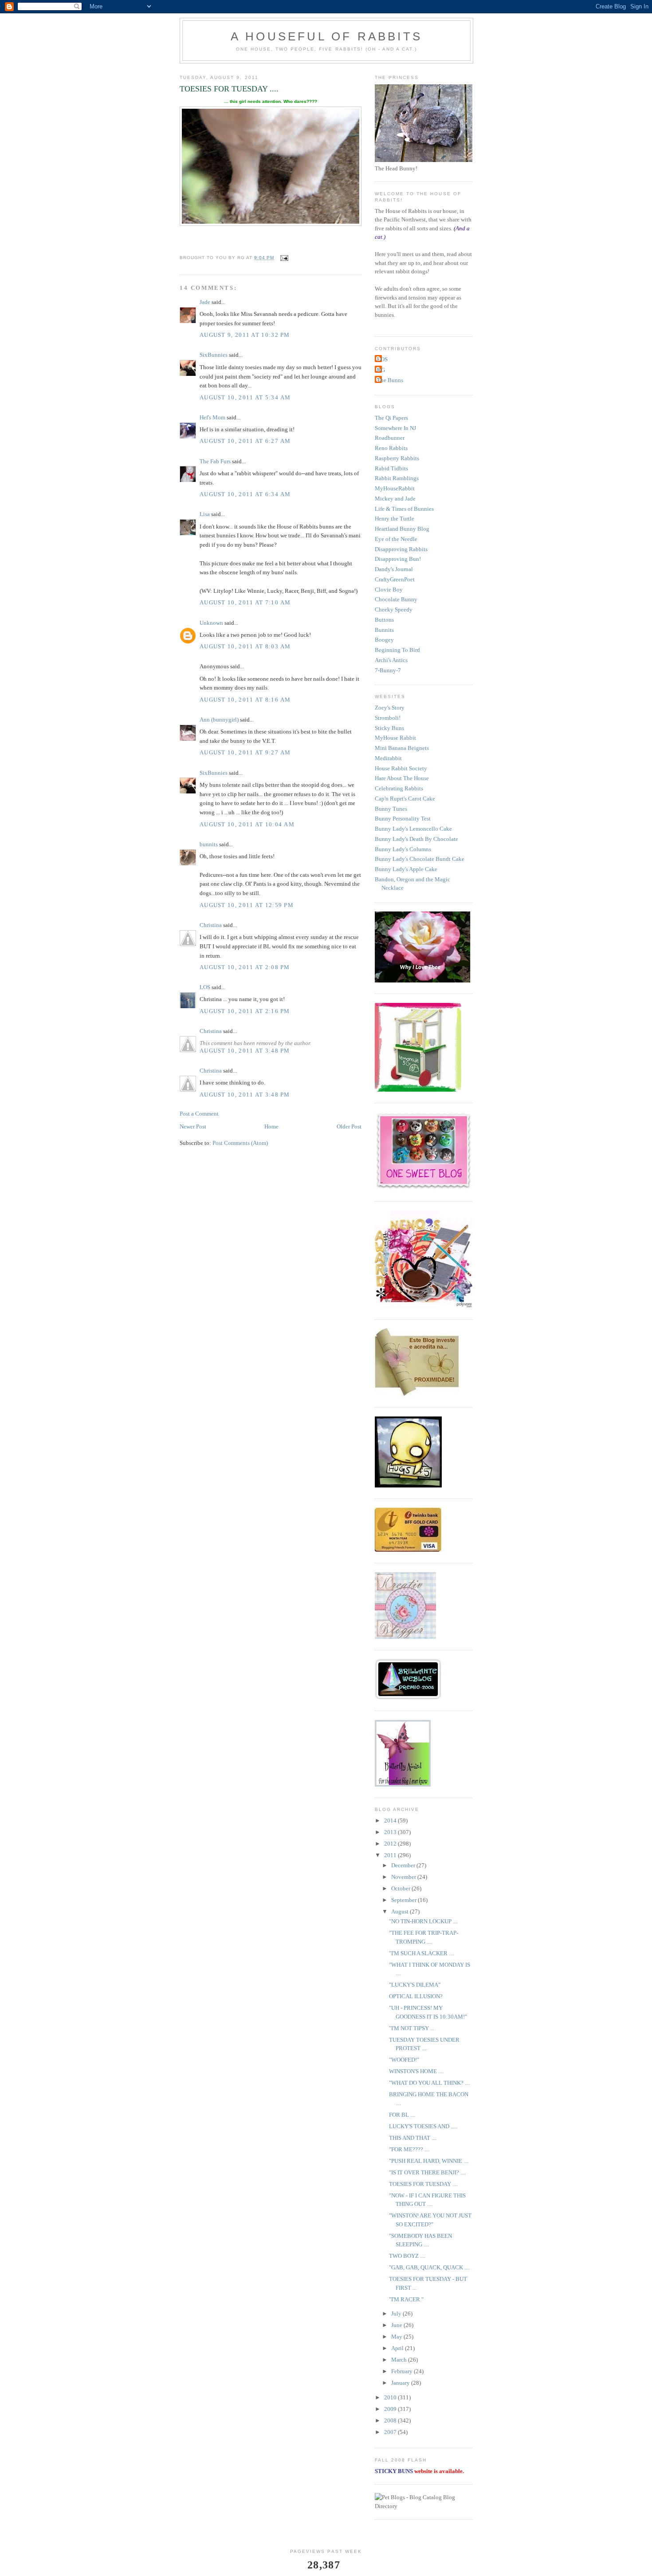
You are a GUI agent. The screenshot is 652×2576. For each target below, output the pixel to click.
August (401, 1911)
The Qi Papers (391, 418)
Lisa (205, 514)
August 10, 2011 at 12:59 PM (247, 905)
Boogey (384, 640)
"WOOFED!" (404, 2060)
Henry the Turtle (395, 519)
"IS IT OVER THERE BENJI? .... (427, 2172)
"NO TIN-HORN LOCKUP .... (424, 1921)
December (404, 1865)
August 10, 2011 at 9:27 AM (245, 752)
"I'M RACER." (406, 2299)
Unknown (211, 623)
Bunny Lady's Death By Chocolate (416, 839)
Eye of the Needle (396, 539)
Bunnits (384, 630)
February (403, 2371)
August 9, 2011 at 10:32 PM (245, 335)
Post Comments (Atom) (240, 1143)
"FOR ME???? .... (409, 2149)
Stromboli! (388, 718)
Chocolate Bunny (396, 599)
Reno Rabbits (391, 448)
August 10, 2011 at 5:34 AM (245, 397)
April (398, 2348)
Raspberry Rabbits (397, 458)
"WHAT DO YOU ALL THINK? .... (430, 2083)
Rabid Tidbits (391, 468)
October (401, 1888)
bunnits (209, 844)
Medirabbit (388, 758)
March (400, 2360)
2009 (391, 2409)
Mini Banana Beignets (402, 748)
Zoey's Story (390, 708)
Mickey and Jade (395, 499)
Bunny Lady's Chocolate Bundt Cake (420, 859)
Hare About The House (402, 778)
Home (271, 1126)
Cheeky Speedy (394, 609)
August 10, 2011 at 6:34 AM (245, 494)
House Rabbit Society (401, 768)
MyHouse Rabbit (395, 738)
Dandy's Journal (394, 569)
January (401, 2383)
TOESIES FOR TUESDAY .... (423, 2184)
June (397, 2325)
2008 (391, 2420)
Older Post (349, 1126)
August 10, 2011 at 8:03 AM (245, 646)
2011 (391, 1855)
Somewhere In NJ (395, 428)
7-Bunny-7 (388, 670)
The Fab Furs (215, 461)
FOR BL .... (402, 2115)
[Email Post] (284, 258)
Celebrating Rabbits (399, 788)
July (397, 2314)
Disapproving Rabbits (401, 549)
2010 (391, 2397)
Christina (211, 925)
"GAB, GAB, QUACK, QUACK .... (429, 2267)
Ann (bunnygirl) (219, 720)
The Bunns (390, 380)
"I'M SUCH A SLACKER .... (422, 1953)
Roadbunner (390, 438)
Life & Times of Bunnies (404, 509)
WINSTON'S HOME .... (416, 2071)
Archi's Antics (391, 660)
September (405, 1900)
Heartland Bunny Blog (402, 529)
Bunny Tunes (391, 809)
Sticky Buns (389, 728)
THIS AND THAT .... (413, 2138)
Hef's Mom (212, 417)
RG (381, 370)
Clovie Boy (389, 590)
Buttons (384, 620)
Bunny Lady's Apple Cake (406, 869)
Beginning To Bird (397, 650)
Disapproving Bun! (398, 559)
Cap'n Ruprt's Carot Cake (405, 799)
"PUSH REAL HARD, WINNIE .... (429, 2161)
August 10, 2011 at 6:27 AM (245, 441)
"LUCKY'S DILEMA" (415, 1985)
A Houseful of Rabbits (326, 36)
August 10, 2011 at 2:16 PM (245, 1011)
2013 (391, 1832)
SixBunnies (214, 355)
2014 (391, 1821)
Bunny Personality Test (403, 819)
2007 (391, 2432)
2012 (391, 1844)
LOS (205, 987)
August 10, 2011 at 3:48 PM (245, 1051)
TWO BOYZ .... (407, 2256)
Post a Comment (199, 1114)
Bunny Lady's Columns (403, 849)
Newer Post (193, 1126)
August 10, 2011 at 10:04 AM (247, 824)
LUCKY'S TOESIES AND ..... (423, 2126)
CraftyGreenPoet (395, 579)
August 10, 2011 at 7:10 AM (245, 602)
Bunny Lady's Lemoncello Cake (413, 829)
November (404, 1877)
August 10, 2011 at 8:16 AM (245, 700)
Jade (205, 302)
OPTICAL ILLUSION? (416, 1996)
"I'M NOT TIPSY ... (412, 2028)
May (397, 2337)
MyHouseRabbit (395, 488)
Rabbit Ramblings (397, 478)
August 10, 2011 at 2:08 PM (245, 967)
